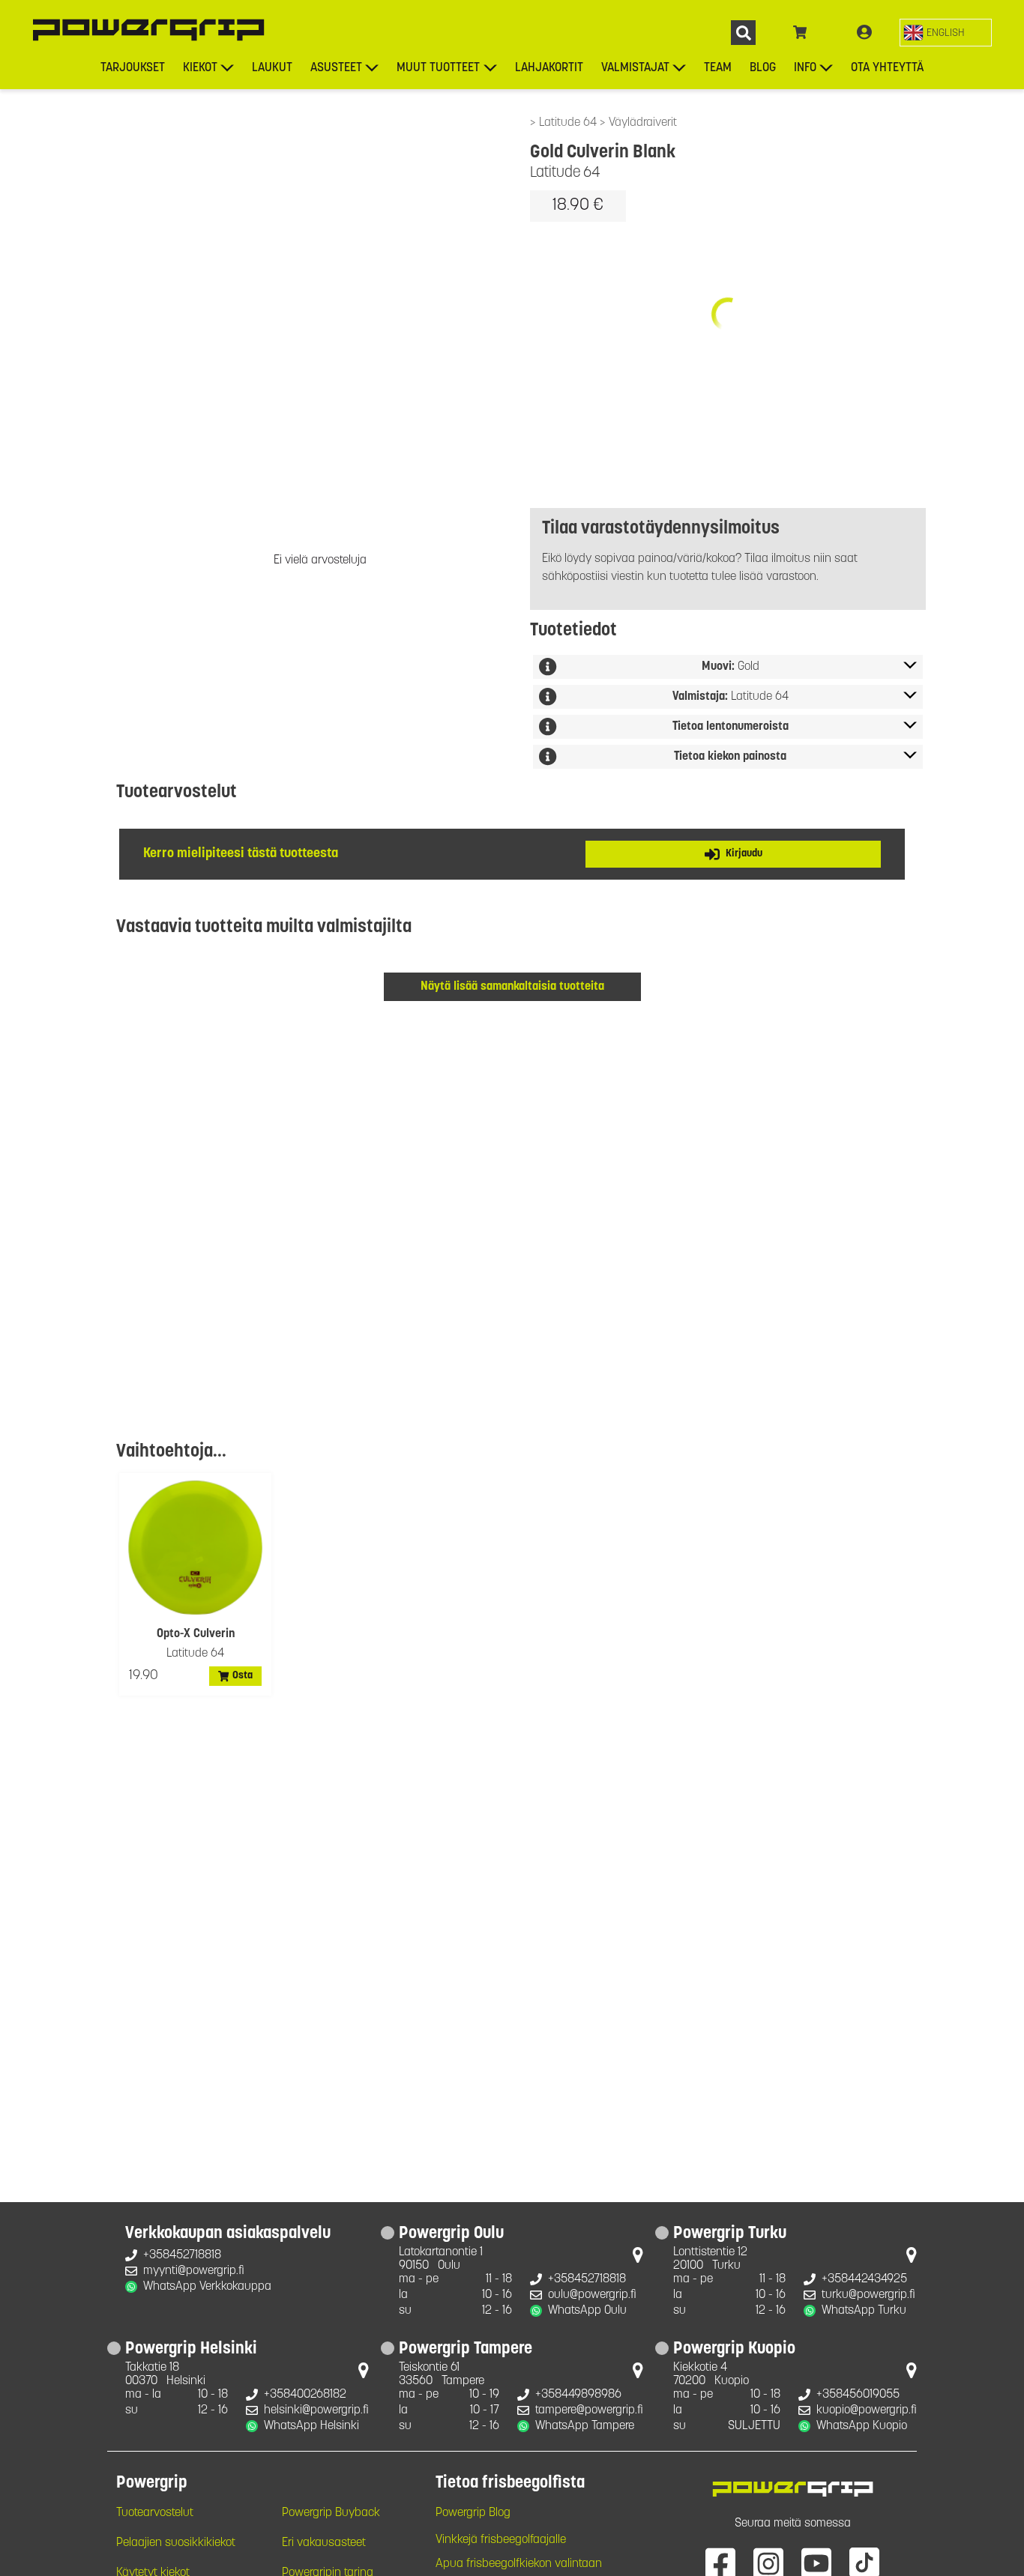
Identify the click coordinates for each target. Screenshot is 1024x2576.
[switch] (946, 33)
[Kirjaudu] (864, 33)
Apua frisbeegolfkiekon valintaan (519, 2564)
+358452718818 (182, 2255)
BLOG (763, 68)
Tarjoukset (133, 68)
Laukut (272, 68)
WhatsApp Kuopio (862, 2426)
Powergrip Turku (730, 2234)
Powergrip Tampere (466, 2350)
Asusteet (336, 68)
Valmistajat (635, 68)
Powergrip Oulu (451, 2234)
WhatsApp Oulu (587, 2311)
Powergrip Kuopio (734, 2350)
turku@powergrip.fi (868, 2295)
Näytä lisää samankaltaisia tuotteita (512, 987)
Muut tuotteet (438, 68)
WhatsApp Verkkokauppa (207, 2287)
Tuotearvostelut (155, 2513)
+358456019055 (858, 2395)
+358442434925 (864, 2279)
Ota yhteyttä (887, 68)
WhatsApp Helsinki (311, 2426)
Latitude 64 (569, 123)
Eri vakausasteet (324, 2543)
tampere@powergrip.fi (589, 2410)
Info (805, 68)
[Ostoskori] (800, 33)
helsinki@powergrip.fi (316, 2410)
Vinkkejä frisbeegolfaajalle (501, 2540)
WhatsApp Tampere (585, 2426)
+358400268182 (305, 2395)
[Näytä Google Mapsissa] (638, 2258)
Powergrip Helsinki (191, 2350)
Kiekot (200, 68)
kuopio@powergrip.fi (867, 2410)
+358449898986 (578, 2395)
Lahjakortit (549, 68)
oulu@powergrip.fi (592, 2295)
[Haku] (743, 33)
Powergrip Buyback (331, 2513)
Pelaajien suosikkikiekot (176, 2543)
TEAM (718, 68)
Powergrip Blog (473, 2513)
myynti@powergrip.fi (194, 2271)
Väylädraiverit (643, 123)
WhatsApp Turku (864, 2311)
